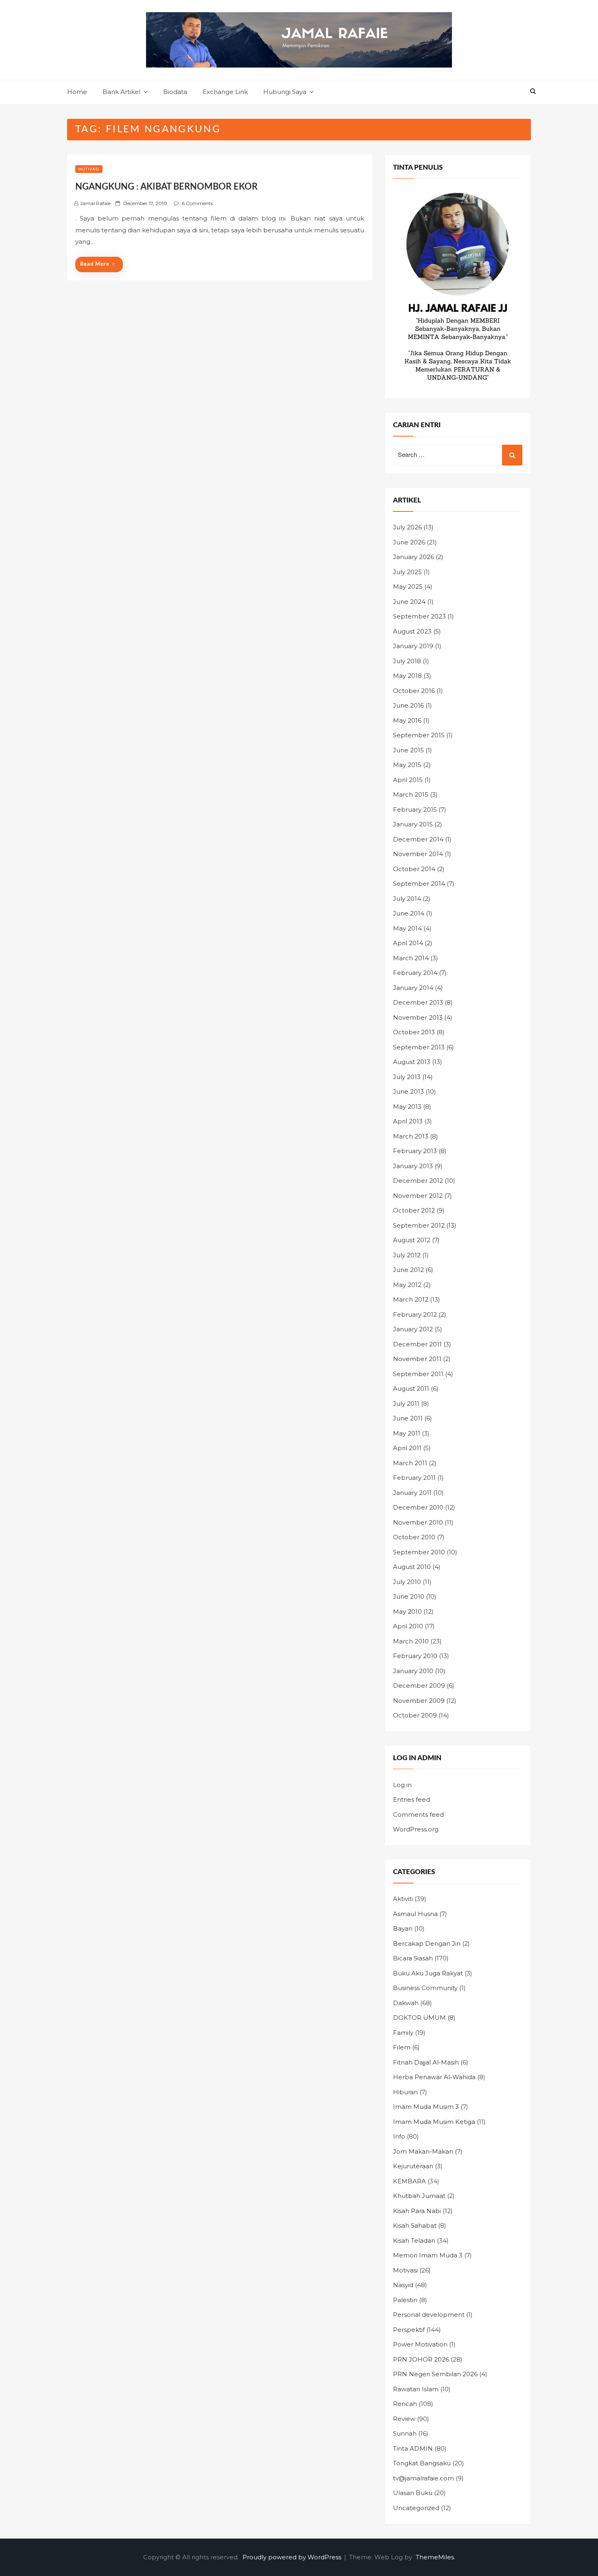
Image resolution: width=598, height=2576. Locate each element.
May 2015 (407, 765)
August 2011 (411, 1389)
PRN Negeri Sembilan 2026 (435, 2374)
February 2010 (415, 1656)
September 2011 (418, 1374)
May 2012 (407, 1285)
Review (404, 2419)
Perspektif (409, 2330)
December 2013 (418, 1002)
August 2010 (412, 1567)
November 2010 (418, 1522)
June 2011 (408, 1418)
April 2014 (408, 943)
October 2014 (414, 869)
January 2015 (413, 824)
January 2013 (413, 1166)
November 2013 (418, 1017)
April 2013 (408, 1121)
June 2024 (409, 602)
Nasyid (403, 2285)
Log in (402, 1785)
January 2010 (413, 1671)
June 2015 (408, 750)
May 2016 (407, 720)
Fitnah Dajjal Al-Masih (426, 2062)
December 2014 (418, 839)
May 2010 (407, 1611)
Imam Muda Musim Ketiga (434, 2122)
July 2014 (407, 899)
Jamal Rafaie (95, 203)
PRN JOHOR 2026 (421, 2359)
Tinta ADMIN (413, 2448)
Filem (402, 2047)
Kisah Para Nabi (417, 2211)
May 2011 (407, 1433)
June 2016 (408, 705)
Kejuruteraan (413, 2166)
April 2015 (408, 780)
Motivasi (89, 169)
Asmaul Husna (415, 1914)
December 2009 (419, 1686)
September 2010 (419, 1552)
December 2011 (417, 1344)
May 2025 (408, 587)
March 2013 (411, 1136)
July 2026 (407, 527)
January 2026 (414, 557)
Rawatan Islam (416, 2389)
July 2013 (407, 1077)
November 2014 (418, 854)
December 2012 (418, 1181)
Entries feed (411, 1799)
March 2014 (411, 958)
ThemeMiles (435, 2557)
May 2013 (407, 1107)
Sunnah (405, 2433)
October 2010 (414, 1537)
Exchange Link (225, 92)
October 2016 (414, 691)
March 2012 (411, 1299)
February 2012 (415, 1314)
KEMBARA (409, 2181)
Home (77, 92)
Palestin (405, 2300)
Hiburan (405, 2092)
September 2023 (419, 616)
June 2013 (408, 1091)
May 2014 (407, 928)
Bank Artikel (121, 92)
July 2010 (407, 1582)
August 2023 (412, 631)
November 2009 (419, 1701)
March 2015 (411, 794)
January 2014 (413, 988)
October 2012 (414, 1210)
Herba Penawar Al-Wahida (434, 2077)
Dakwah (406, 2003)
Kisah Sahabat (415, 2225)
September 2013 (419, 1047)
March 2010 (411, 1641)
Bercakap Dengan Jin (427, 1943)
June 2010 (409, 1596)
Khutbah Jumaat (419, 2196)
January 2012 (413, 1329)
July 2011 (406, 1404)
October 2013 (414, 1032)
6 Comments (197, 203)
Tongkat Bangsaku (422, 2463)
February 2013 (415, 1151)
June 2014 (409, 913)
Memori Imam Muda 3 (428, 2255)
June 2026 (409, 542)
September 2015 (419, 735)
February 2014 (415, 973)
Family (403, 2033)
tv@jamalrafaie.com (423, 2478)
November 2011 (417, 1359)
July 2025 (407, 572)
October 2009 (415, 1715)
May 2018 (407, 676)
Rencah (405, 2404)
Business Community (425, 1988)
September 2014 (419, 884)
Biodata (175, 92)
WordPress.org (416, 1829)
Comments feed (418, 1815)
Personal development (429, 2315)
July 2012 (407, 1255)
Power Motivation (420, 2344)
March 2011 (410, 1463)
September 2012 (419, 1225)
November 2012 (418, 1196)
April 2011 (407, 1448)
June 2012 (408, 1270)
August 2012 (412, 1240)
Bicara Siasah (413, 1958)
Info (399, 2136)
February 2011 (414, 1478)
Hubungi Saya (285, 92)
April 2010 (408, 1626)
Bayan (403, 1928)
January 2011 (412, 1493)
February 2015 (415, 810)
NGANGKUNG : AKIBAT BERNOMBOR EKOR (166, 187)
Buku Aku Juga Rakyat (428, 1973)
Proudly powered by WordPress (293, 2557)
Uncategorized (416, 2508)
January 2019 (413, 646)
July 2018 (407, 661)
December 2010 (418, 1507)
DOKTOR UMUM (419, 2018)
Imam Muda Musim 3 (426, 2107)
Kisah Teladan (414, 2241)
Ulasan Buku (413, 2493)
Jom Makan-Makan (423, 2151)
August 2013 (412, 1062)
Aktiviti (403, 1899)
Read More (95, 264)
